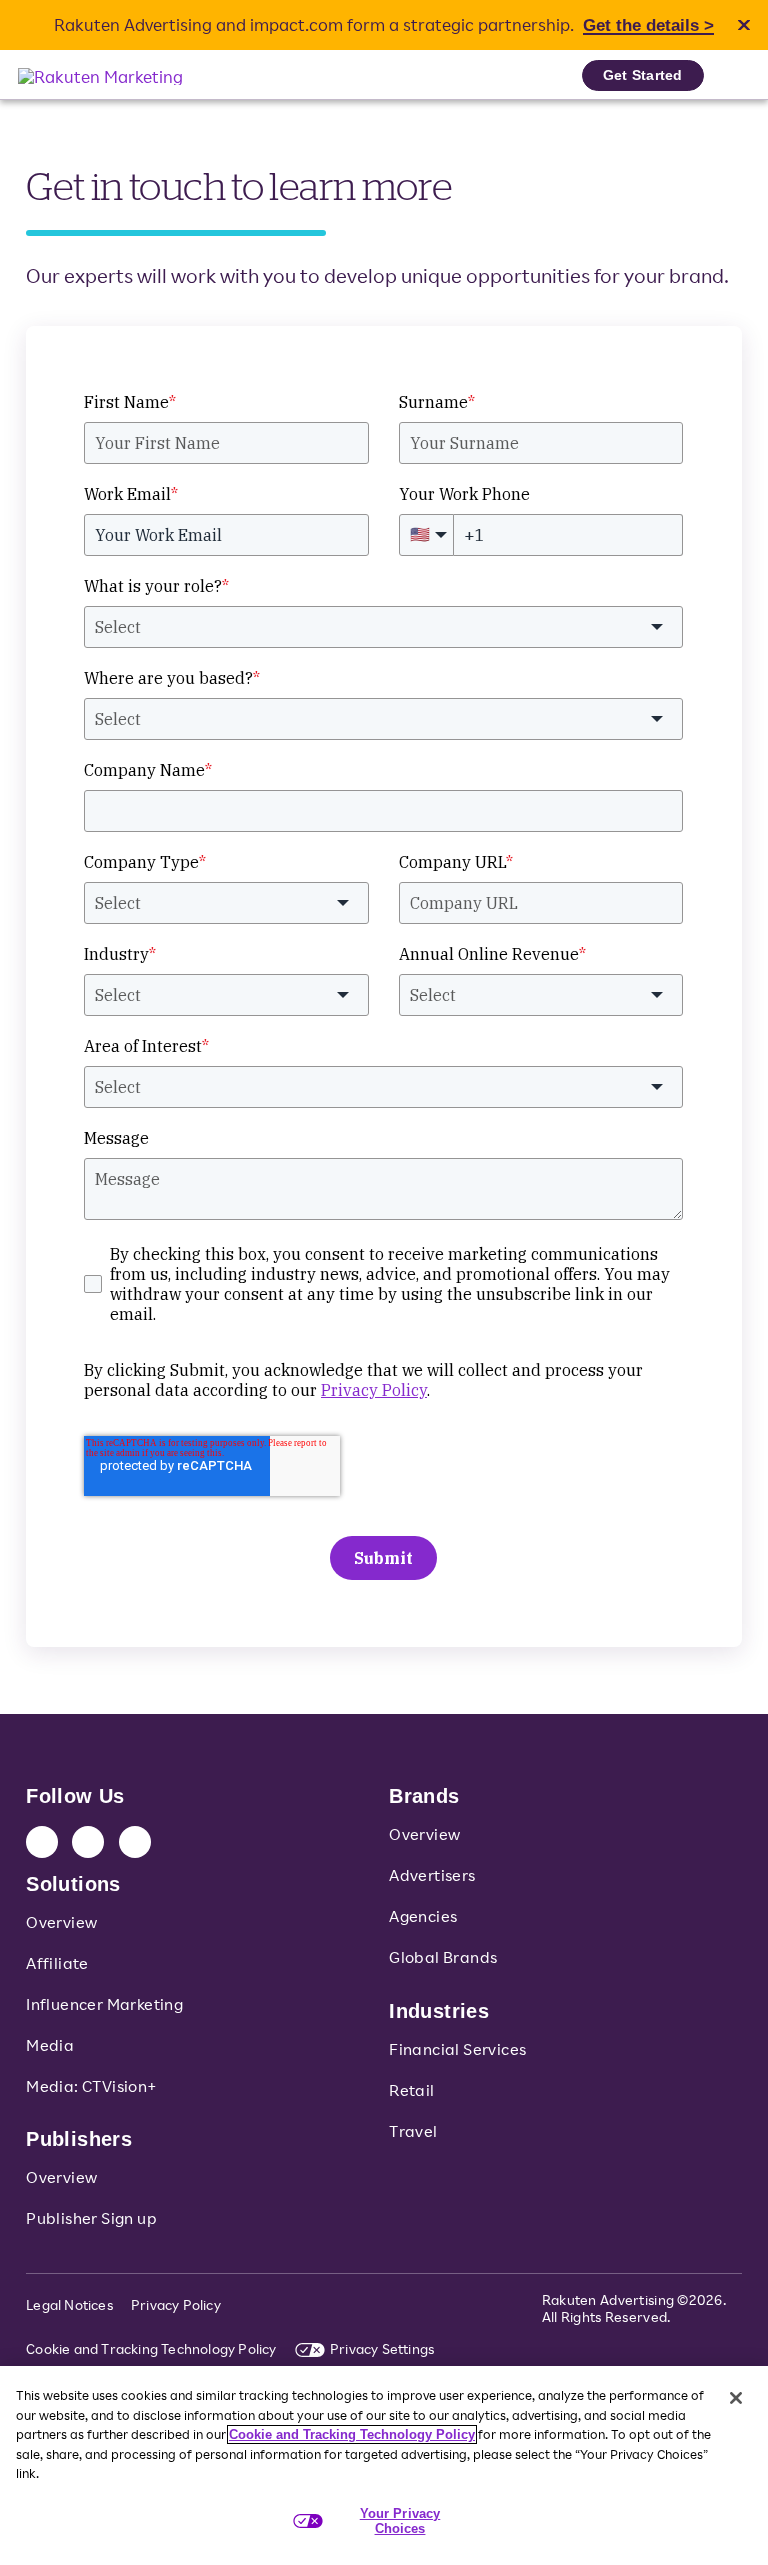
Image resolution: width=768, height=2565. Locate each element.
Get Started (643, 75)
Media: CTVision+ (91, 2086)
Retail (411, 2090)
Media (50, 2045)
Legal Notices (69, 2304)
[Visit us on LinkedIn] (42, 1842)
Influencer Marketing (104, 2004)
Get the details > (648, 25)
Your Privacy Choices (400, 2521)
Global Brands (443, 1957)
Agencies (423, 1916)
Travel (413, 2131)
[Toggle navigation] (733, 75)
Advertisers (432, 1875)
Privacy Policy (176, 2304)
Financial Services (457, 2049)
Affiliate (57, 1963)
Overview (61, 1922)
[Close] (736, 2398)
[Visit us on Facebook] (135, 1842)
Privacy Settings (382, 2348)
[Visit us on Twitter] (88, 1842)
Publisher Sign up (91, 2218)
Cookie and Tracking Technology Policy (151, 2348)
